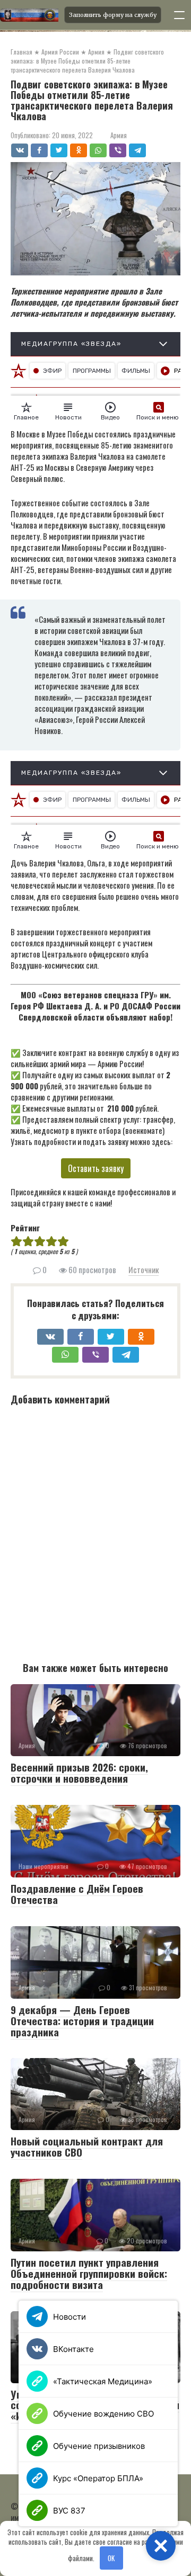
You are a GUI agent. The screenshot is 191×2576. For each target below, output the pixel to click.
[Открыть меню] (179, 15)
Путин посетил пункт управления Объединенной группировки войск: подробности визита (89, 2273)
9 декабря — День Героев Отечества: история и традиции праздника (82, 2020)
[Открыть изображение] (29, 15)
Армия (119, 135)
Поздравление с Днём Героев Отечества (77, 1894)
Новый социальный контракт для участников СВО (87, 2146)
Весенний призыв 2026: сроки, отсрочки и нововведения (79, 1772)
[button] (161, 2546)
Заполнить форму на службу (113, 15)
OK (111, 2558)
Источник (144, 1269)
